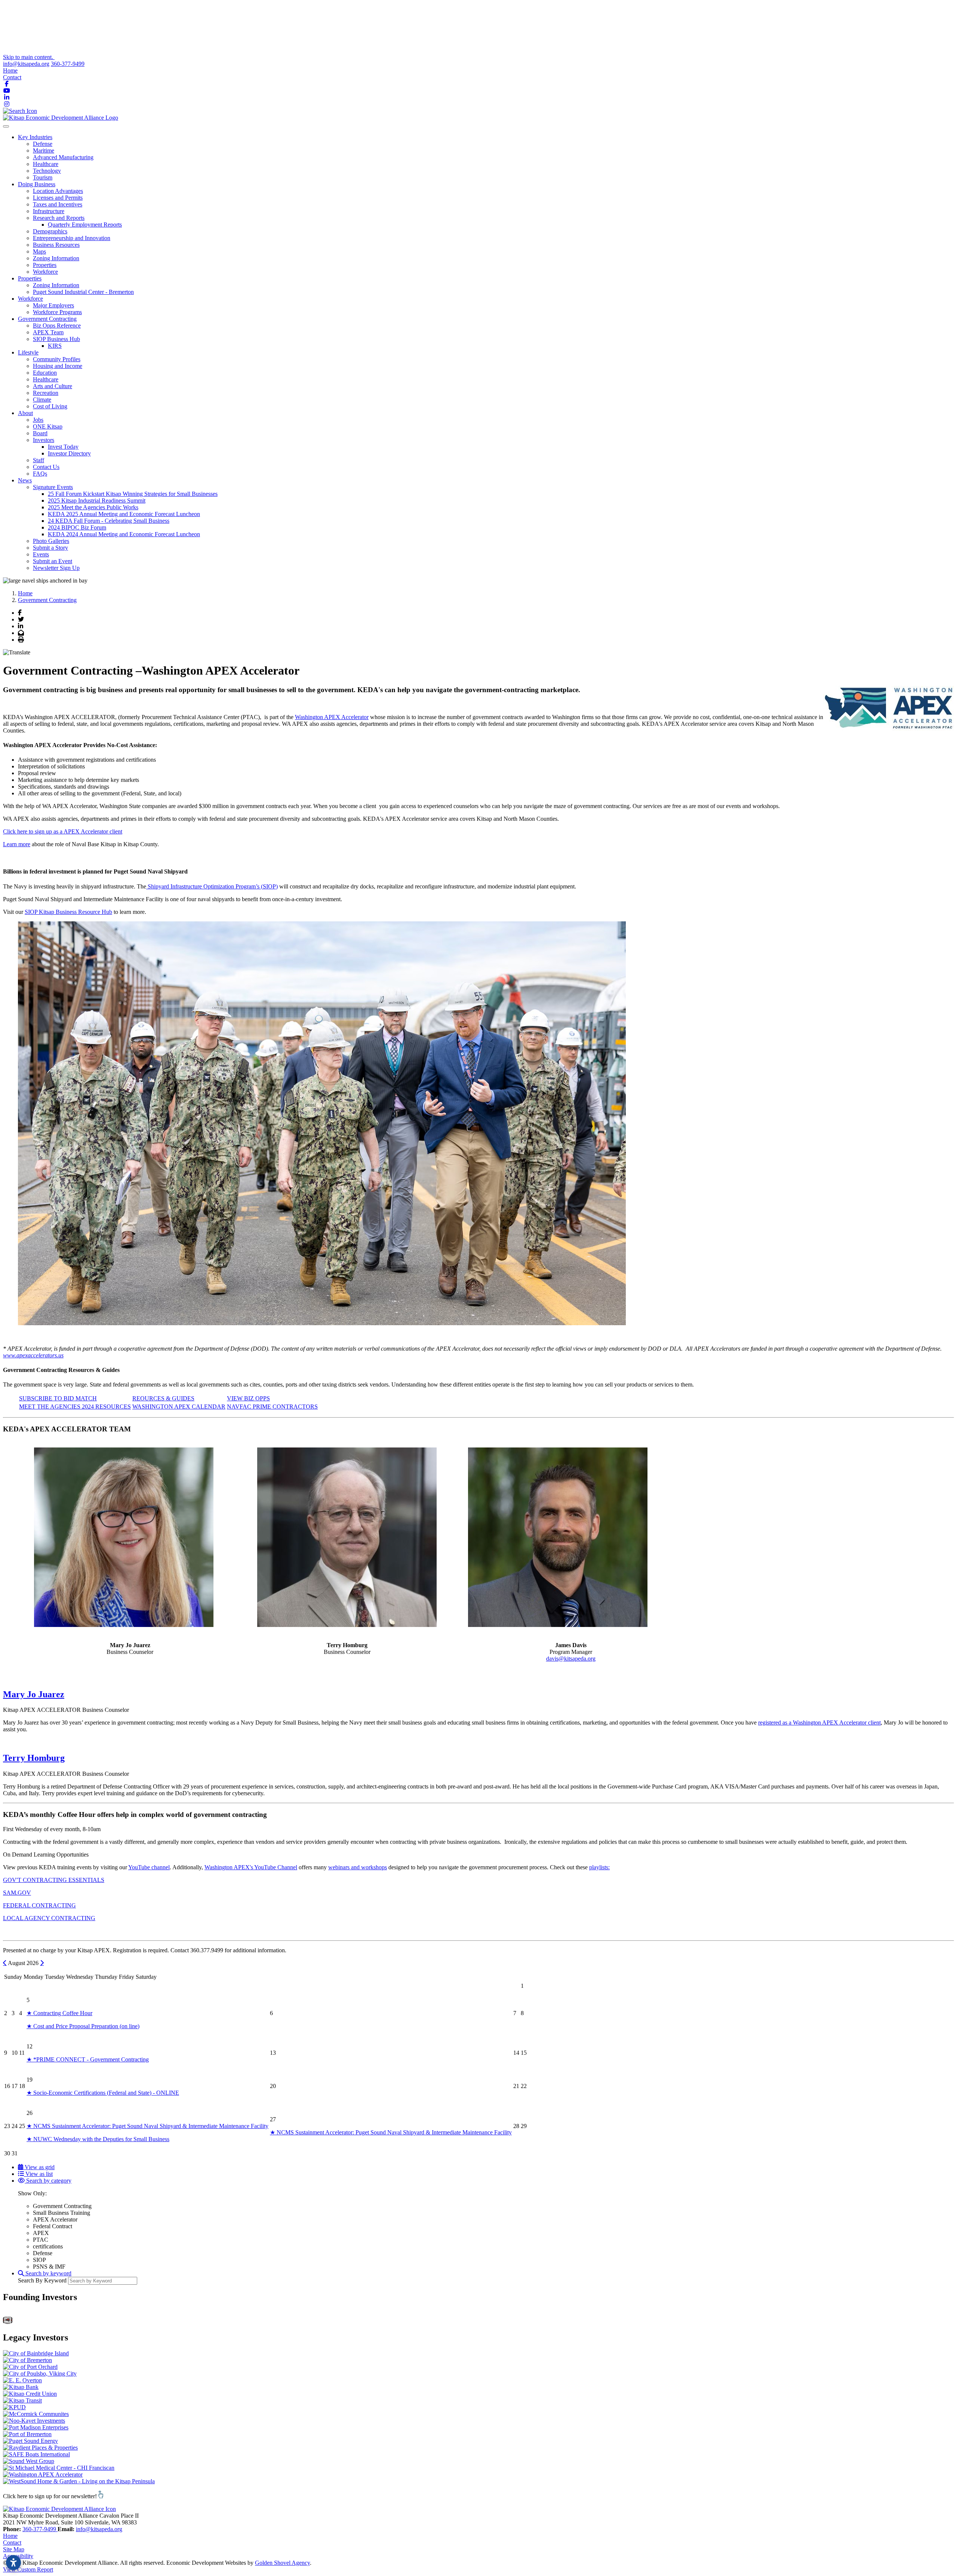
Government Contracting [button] (47, 319)
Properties (45, 265)
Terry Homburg (34, 1758)
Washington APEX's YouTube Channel (251, 1867)
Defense (43, 144)
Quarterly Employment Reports (85, 225)
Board (40, 433)
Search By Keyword (42, 2280)
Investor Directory (69, 453)
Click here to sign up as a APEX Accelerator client (63, 831)
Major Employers (53, 305)
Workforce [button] (30, 299)
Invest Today (63, 447)
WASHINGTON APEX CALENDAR (179, 1407)
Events (41, 554)
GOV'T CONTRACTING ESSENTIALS (54, 1880)
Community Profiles (57, 359)
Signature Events (53, 487)
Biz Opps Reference (57, 326)
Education (45, 373)
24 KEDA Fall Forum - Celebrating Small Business (109, 521)
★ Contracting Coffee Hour (59, 2013)
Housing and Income (58, 366)
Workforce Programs (57, 312)
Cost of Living (50, 406)
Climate (42, 400)
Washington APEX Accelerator (332, 717)
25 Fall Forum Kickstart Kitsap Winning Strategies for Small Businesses (133, 494)
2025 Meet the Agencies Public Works (93, 507)
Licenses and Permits (58, 198)
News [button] (25, 480)
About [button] (25, 413)
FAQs (40, 474)
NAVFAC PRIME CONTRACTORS (272, 1407)
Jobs (38, 420)
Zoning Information (56, 258)
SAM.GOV (17, 1893)
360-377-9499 (68, 64)
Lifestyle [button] (28, 352)
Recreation (46, 393)
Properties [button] (30, 278)
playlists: (599, 1867)
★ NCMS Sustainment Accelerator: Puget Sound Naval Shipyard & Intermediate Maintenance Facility (147, 2126)
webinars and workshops (358, 1867)
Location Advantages (58, 191)
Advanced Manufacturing (63, 157)
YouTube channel (149, 1867)
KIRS (55, 346)
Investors (44, 440)
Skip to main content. (29, 57)
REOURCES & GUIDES (163, 1398)
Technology (47, 171)
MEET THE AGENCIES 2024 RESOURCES (75, 1407)
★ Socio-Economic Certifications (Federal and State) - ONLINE (103, 2093)
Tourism (43, 177)
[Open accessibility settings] (13, 2563)
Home (10, 70)
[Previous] (5, 1963)
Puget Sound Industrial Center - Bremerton (83, 292)
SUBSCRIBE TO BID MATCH (58, 1398)
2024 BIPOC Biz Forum (77, 527)
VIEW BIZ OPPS (248, 1398)
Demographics (50, 231)
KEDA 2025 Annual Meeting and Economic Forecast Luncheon (124, 514)
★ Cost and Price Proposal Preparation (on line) (83, 2026)
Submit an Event (53, 561)
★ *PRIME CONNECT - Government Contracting (88, 2059)
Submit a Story (50, 548)
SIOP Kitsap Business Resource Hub (68, 912)
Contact (12, 77)
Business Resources (56, 245)
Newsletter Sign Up (56, 568)
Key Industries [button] (35, 137)
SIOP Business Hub (56, 339)
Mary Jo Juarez (34, 1694)
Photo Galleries (51, 541)
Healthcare (46, 164)
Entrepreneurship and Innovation (72, 238)
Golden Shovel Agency (282, 2563)
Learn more (17, 844)
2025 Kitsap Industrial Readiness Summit (97, 501)
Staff (39, 460)
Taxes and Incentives (58, 204)
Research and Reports (59, 218)
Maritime (44, 151)
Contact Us (46, 467)
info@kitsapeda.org (26, 64)
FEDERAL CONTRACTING (39, 1905)
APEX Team (48, 332)
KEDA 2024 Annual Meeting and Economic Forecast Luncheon (124, 534)
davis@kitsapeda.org (571, 1659)
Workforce (45, 272)
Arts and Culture (53, 386)
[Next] (42, 1963)
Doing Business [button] (37, 184)
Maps (39, 251)
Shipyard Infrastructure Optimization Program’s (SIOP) (212, 886)
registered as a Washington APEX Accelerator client (819, 1723)
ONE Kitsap (48, 426)
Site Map (14, 2549)
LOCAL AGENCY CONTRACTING (49, 1918)
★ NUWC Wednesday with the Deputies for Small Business (98, 2139)
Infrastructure (49, 211)
